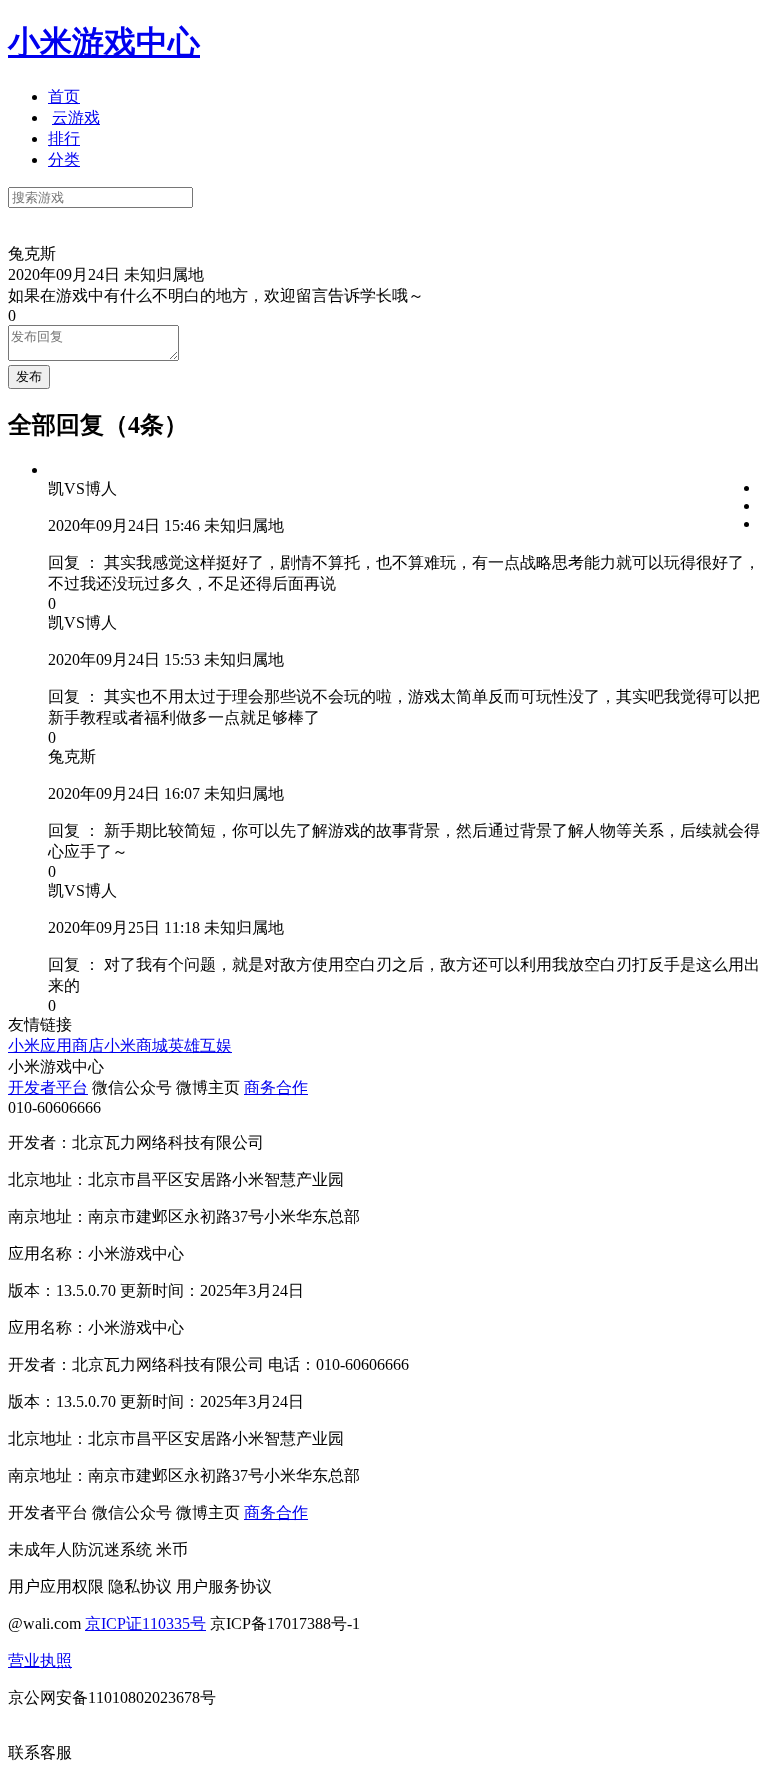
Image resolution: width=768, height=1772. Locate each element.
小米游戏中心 (104, 42)
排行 (64, 138)
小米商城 (136, 1045)
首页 (64, 96)
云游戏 (76, 117)
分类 (64, 159)
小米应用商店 (56, 1045)
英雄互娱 (200, 1045)
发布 (29, 376)
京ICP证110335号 (145, 1623)
